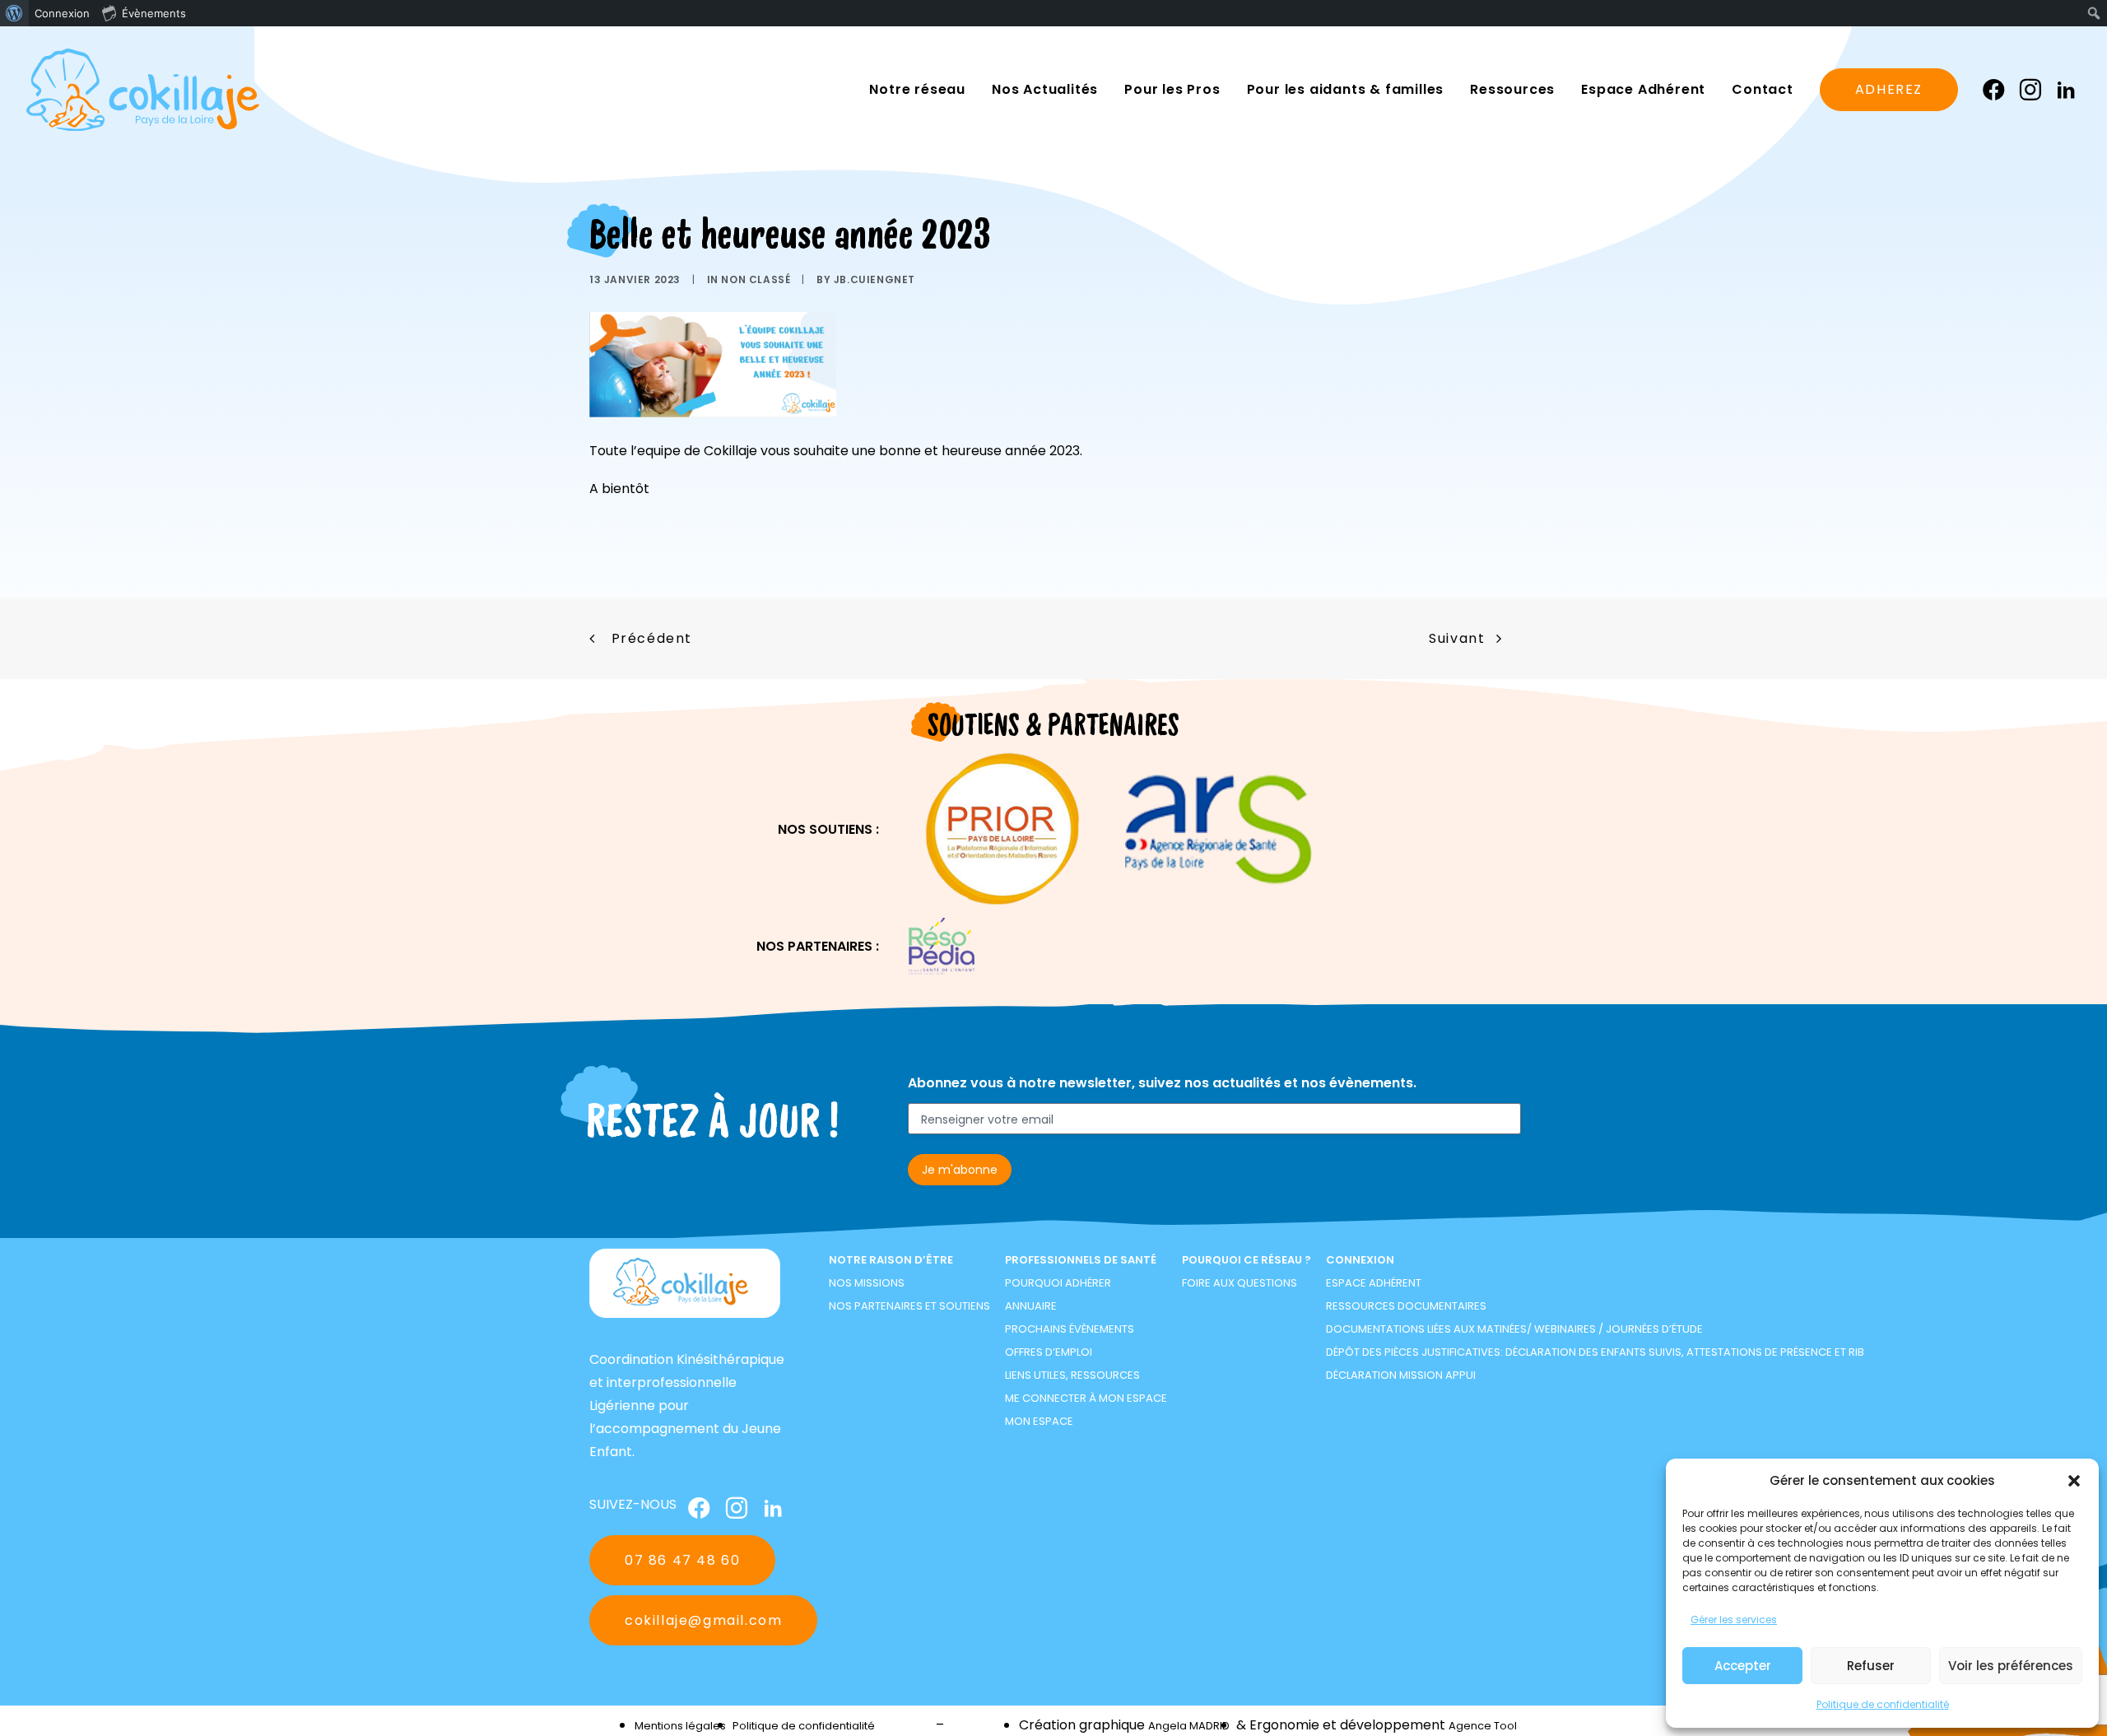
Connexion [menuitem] (62, 13)
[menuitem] (14, 13)
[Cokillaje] (143, 90)
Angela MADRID (1189, 1726)
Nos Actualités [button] (1045, 89)
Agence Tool (1483, 1726)
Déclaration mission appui (1401, 1375)
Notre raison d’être (891, 1260)
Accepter (1743, 1666)
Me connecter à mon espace (1086, 1398)
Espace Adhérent (1374, 1283)
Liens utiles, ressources (1072, 1375)
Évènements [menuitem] (154, 13)
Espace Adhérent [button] (1643, 89)
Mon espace (1039, 1421)
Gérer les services (1734, 1620)
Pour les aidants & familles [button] (1346, 89)
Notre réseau (917, 89)
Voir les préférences (2011, 1666)
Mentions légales (680, 1726)
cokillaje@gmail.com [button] (703, 1620)
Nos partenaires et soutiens (909, 1306)
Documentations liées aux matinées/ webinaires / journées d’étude (1514, 1329)
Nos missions (867, 1283)
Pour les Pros (1172, 89)
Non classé (756, 279)
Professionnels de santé (1081, 1260)
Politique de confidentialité (1883, 1704)
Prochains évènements (1070, 1329)
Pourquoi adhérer (1058, 1283)
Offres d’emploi (1049, 1352)
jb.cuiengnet (874, 279)
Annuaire (1031, 1306)
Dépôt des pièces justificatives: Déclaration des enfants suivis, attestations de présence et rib (1595, 1352)
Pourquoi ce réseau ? (1247, 1260)
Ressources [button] (1512, 89)
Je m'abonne (960, 1170)
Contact (1763, 89)
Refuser (1871, 1666)
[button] (2074, 1481)
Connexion (1360, 1260)
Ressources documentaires (1406, 1306)
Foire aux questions (1240, 1283)
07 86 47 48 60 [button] (682, 1560)
